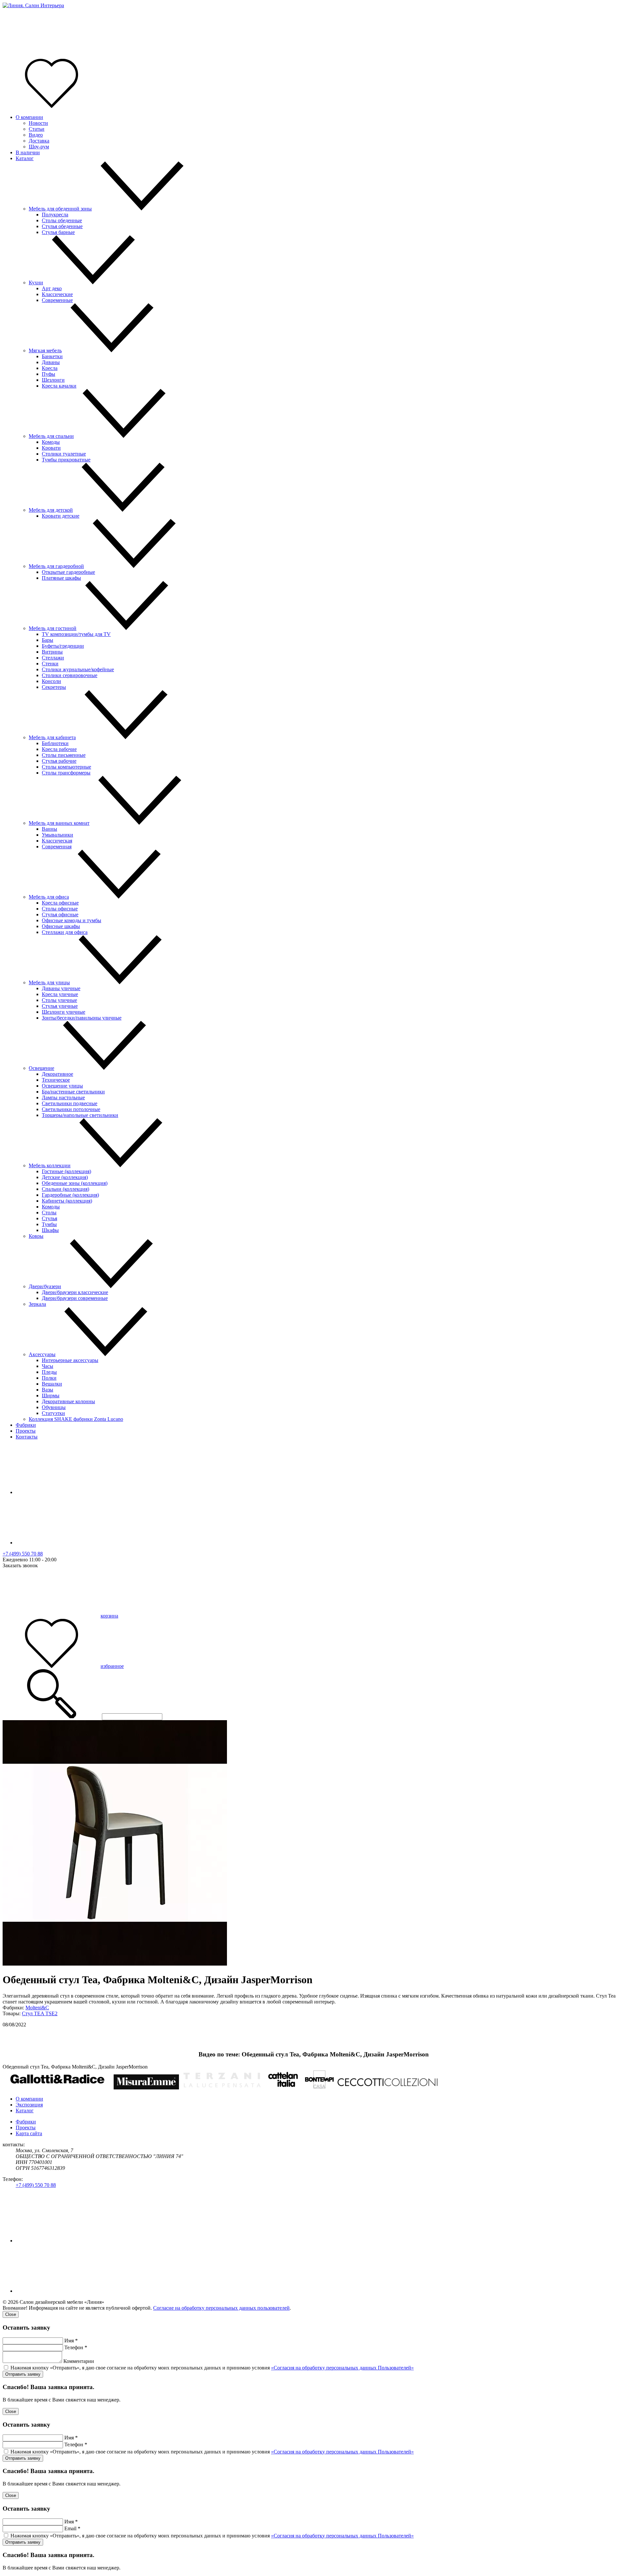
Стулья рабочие (59, 761)
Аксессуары (42, 1354)
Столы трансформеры (66, 773)
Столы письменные (64, 755)
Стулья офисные (60, 914)
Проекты (26, 1431)
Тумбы (49, 1224)
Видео (36, 135)
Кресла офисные (60, 903)
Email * (72, 2528)
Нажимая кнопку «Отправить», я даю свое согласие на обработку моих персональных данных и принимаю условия (212, 2368)
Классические (57, 294)
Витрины (52, 652)
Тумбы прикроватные (66, 460)
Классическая (57, 841)
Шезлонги (53, 380)
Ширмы (51, 1396)
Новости (38, 123)
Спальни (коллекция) (65, 1189)
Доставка (39, 141)
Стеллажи (53, 658)
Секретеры (54, 687)
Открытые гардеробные (68, 572)
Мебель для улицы (49, 982)
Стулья (49, 1218)
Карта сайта (29, 2133)
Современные (57, 300)
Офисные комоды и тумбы (72, 920)
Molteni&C (37, 2008)
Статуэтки (53, 1413)
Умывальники (57, 835)
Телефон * (76, 2347)
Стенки (50, 664)
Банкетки (52, 356)
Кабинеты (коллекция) (67, 1201)
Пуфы (48, 374)
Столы (49, 1213)
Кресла (50, 368)
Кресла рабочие (59, 749)
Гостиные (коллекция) (66, 1171)
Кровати (51, 448)
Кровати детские (61, 516)
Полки (49, 1378)
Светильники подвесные (70, 1103)
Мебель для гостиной (53, 628)
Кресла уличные (60, 994)
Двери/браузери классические (75, 1292)
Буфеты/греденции (63, 646)
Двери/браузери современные (75, 1298)
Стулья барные (58, 232)
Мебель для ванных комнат (59, 823)
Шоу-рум (39, 147)
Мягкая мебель (45, 350)
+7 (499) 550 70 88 (23, 1554)
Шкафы (50, 1230)
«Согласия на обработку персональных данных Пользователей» (342, 2368)
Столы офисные (60, 909)
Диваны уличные (61, 988)
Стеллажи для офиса (65, 932)
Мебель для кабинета (52, 737)
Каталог (25, 158)
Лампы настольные (63, 1097)
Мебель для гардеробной (56, 566)
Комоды (51, 442)
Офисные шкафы (61, 926)
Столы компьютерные (66, 767)
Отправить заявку (23, 2374)
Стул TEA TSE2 (40, 2013)
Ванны (49, 829)
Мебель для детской (51, 510)
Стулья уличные (60, 1006)
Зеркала (37, 1304)
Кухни (36, 283)
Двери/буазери (45, 1286)
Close (11, 2314)
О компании (29, 117)
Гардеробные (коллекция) (70, 1195)
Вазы (48, 1390)
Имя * (71, 2341)
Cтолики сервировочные (70, 675)
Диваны (51, 362)
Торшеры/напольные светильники (80, 1115)
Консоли (51, 681)
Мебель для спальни (51, 436)
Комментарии (79, 2361)
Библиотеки (55, 743)
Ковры (36, 1236)
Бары (48, 640)
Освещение (41, 1068)
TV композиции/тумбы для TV (76, 634)
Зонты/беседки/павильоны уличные (82, 1018)
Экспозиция (29, 2105)
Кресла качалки (59, 386)
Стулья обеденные (62, 226)
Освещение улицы (62, 1086)
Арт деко (52, 288)
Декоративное (57, 1074)
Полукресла (55, 215)
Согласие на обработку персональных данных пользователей (221, 2308)
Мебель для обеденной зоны (60, 209)
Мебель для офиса (49, 897)
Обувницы (54, 1407)
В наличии (28, 152)
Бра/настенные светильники (73, 1092)
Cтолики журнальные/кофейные (78, 669)
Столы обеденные (62, 220)
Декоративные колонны (68, 1401)
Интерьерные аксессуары (70, 1360)
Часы (48, 1366)
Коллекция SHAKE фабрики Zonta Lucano (76, 1419)
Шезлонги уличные (64, 1012)
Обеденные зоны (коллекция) (75, 1183)
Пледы (49, 1372)
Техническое (56, 1080)
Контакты (27, 1437)
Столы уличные (59, 1000)
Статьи (37, 129)
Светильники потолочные (71, 1109)
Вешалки (52, 1384)
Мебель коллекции (50, 1165)
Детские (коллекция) (65, 1177)
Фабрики (26, 1425)
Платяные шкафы (61, 578)
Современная (57, 847)
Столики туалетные (64, 454)
